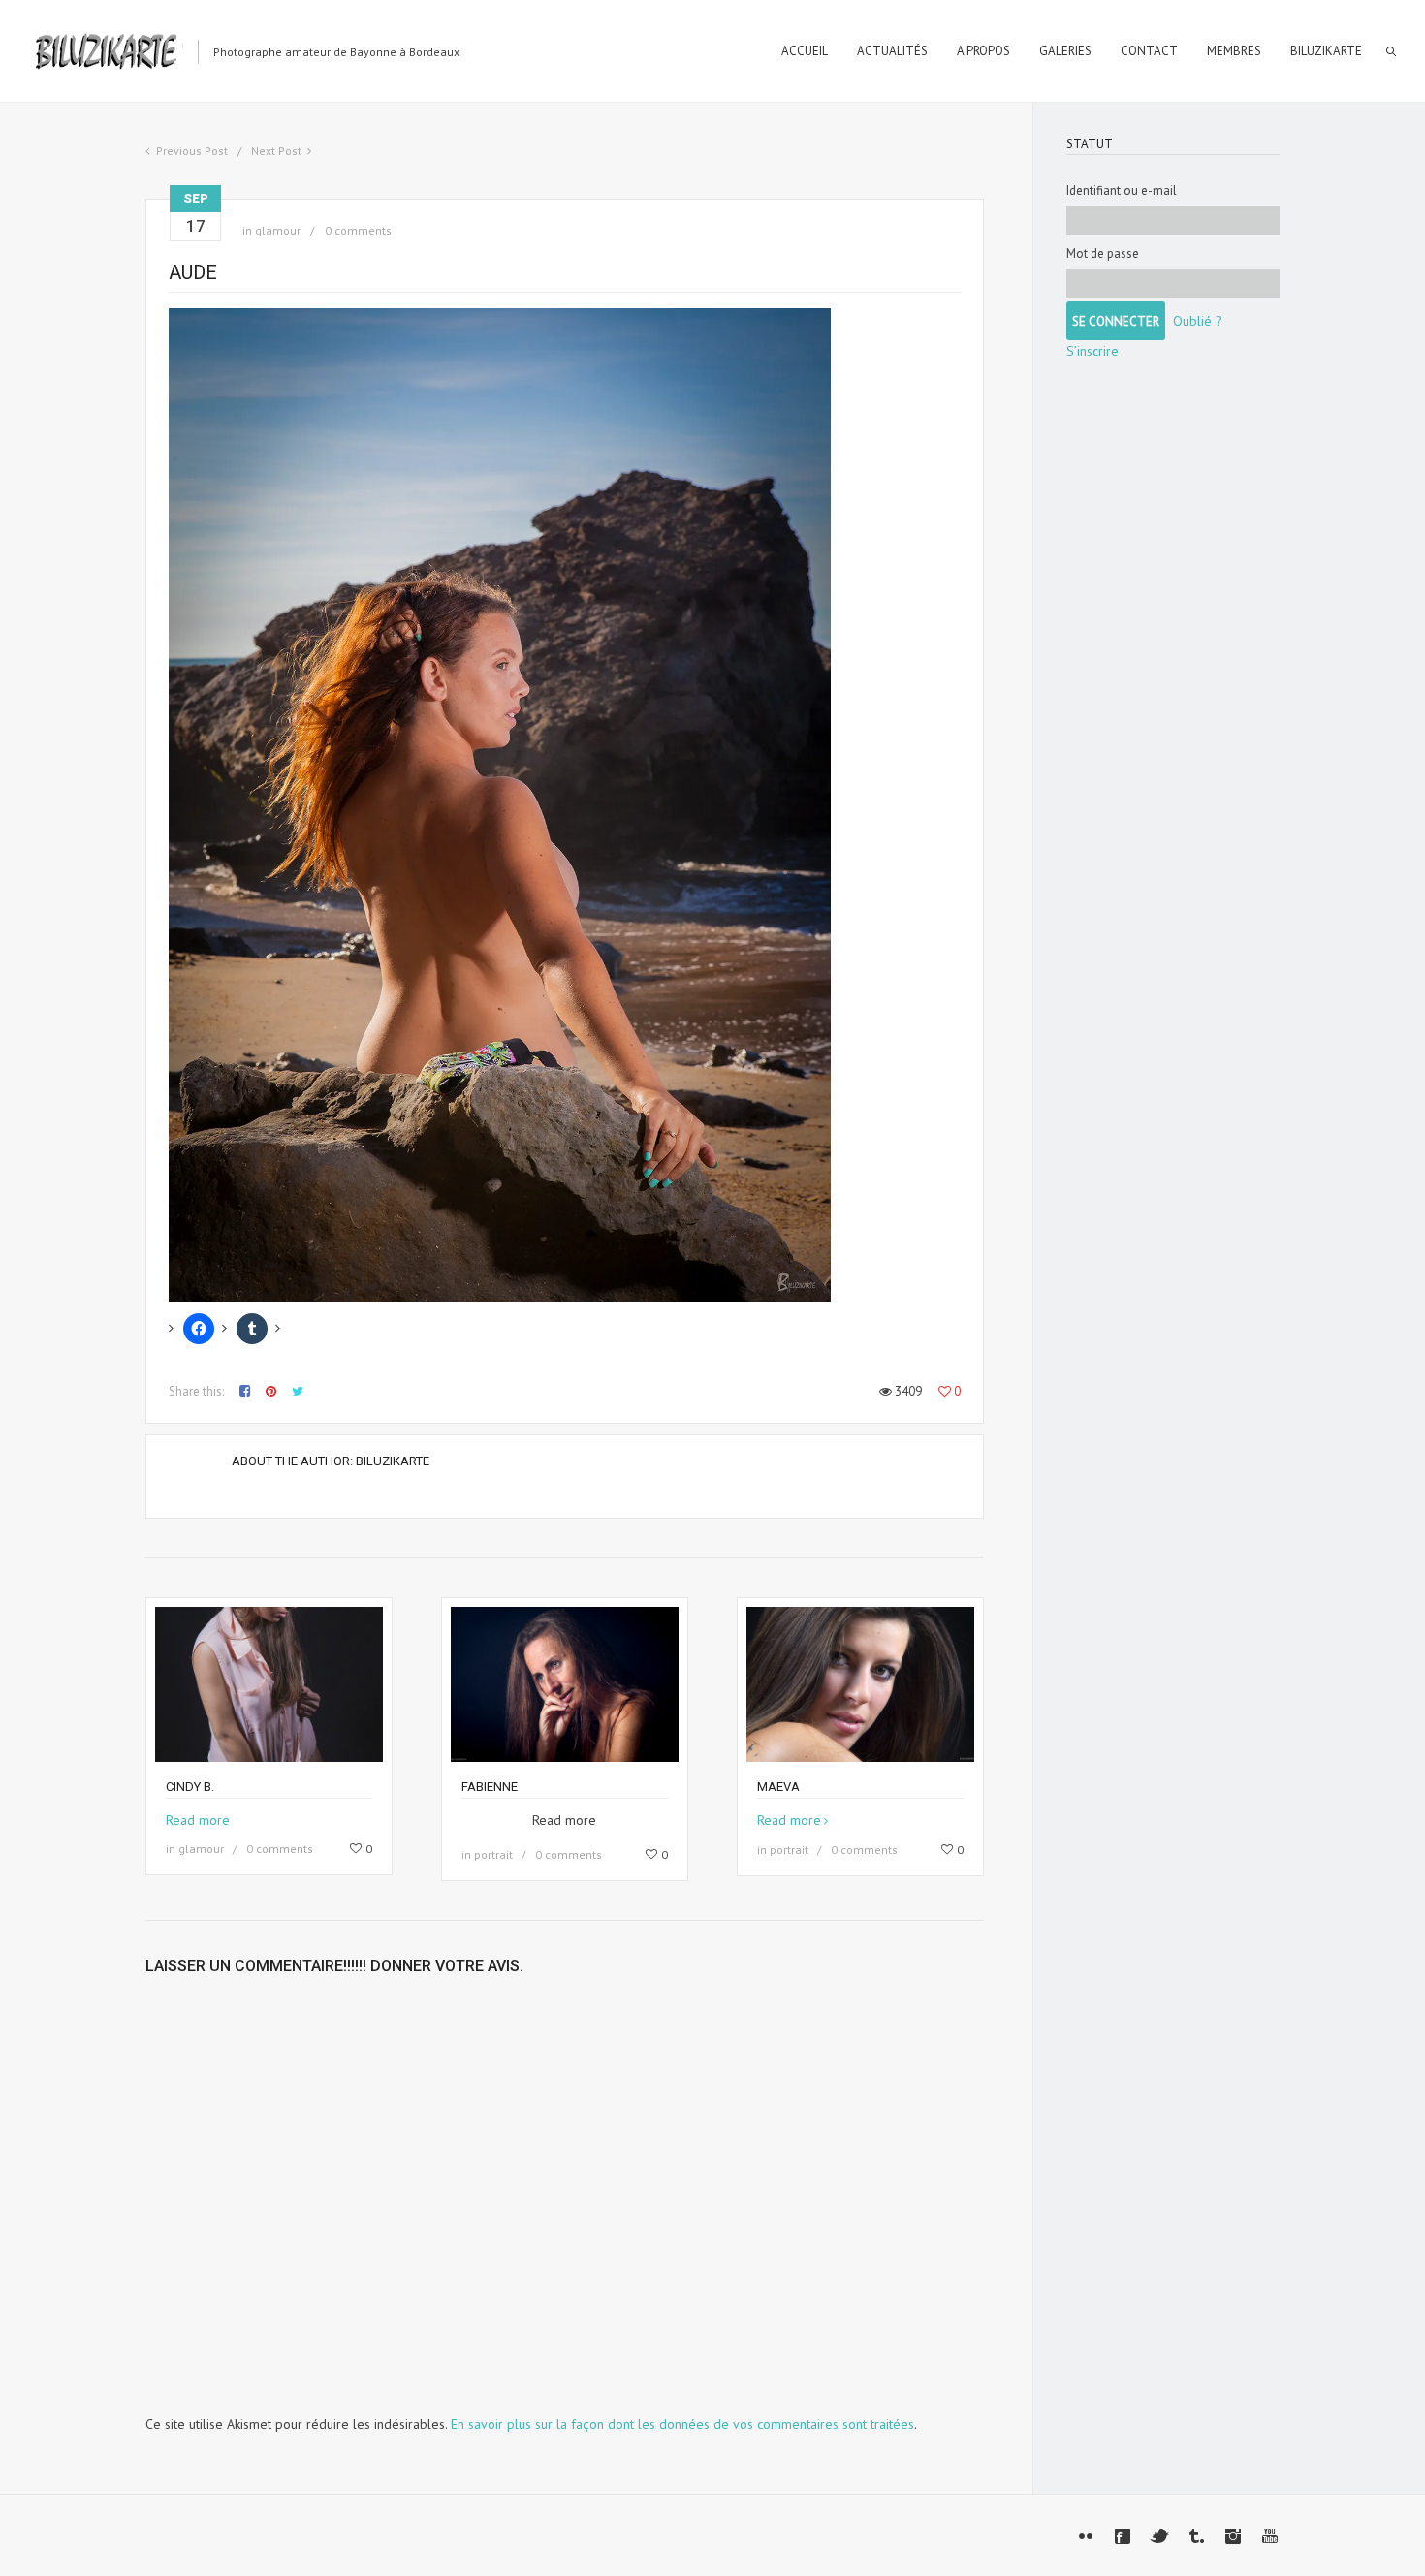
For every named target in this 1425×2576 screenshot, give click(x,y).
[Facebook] (1123, 2536)
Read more (198, 1820)
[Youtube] (1270, 2536)
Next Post (276, 151)
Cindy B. (190, 1787)
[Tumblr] (1196, 2536)
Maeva (778, 1787)
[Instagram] (1233, 2536)
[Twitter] (1159, 2536)
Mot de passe (1103, 253)
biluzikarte (393, 1461)
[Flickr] (1086, 2536)
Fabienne (490, 1787)
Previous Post (192, 151)
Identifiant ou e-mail (1122, 190)
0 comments (358, 230)
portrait (493, 1854)
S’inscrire (1092, 351)
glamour (278, 230)
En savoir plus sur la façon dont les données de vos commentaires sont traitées (682, 2424)
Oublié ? (1198, 321)
